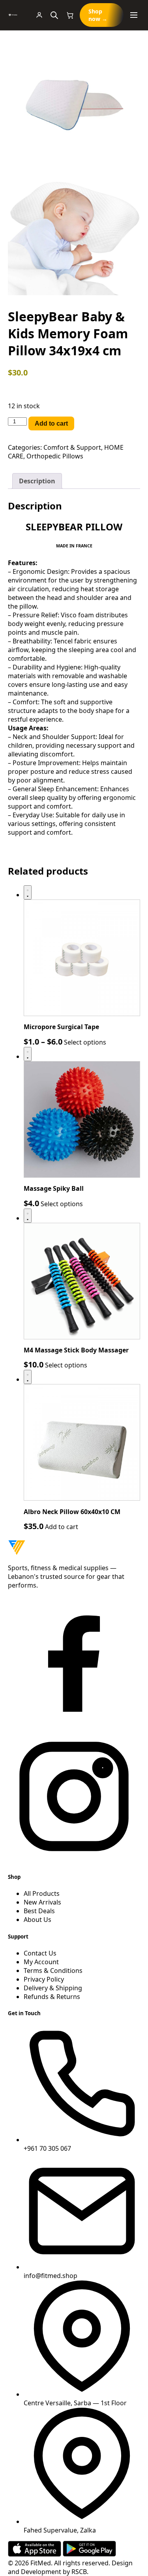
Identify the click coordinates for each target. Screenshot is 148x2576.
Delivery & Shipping (53, 1988)
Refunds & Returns (52, 1997)
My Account (41, 1962)
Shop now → (98, 15)
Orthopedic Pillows (55, 456)
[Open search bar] (54, 15)
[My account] (39, 15)
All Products (42, 1893)
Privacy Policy (44, 1979)
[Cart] (70, 15)
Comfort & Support (72, 447)
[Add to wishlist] (28, 892)
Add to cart (51, 423)
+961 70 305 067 (47, 2148)
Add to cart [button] (62, 1527)
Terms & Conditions (53, 1971)
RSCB (79, 2572)
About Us (37, 1920)
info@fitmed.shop (51, 2276)
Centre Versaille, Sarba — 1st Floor (75, 2403)
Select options (85, 1042)
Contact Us (40, 1953)
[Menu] (134, 15)
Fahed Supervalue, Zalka (60, 2530)
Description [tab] (37, 481)
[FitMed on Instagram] (74, 1860)
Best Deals (39, 1911)
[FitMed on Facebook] (74, 1726)
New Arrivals (42, 1902)
